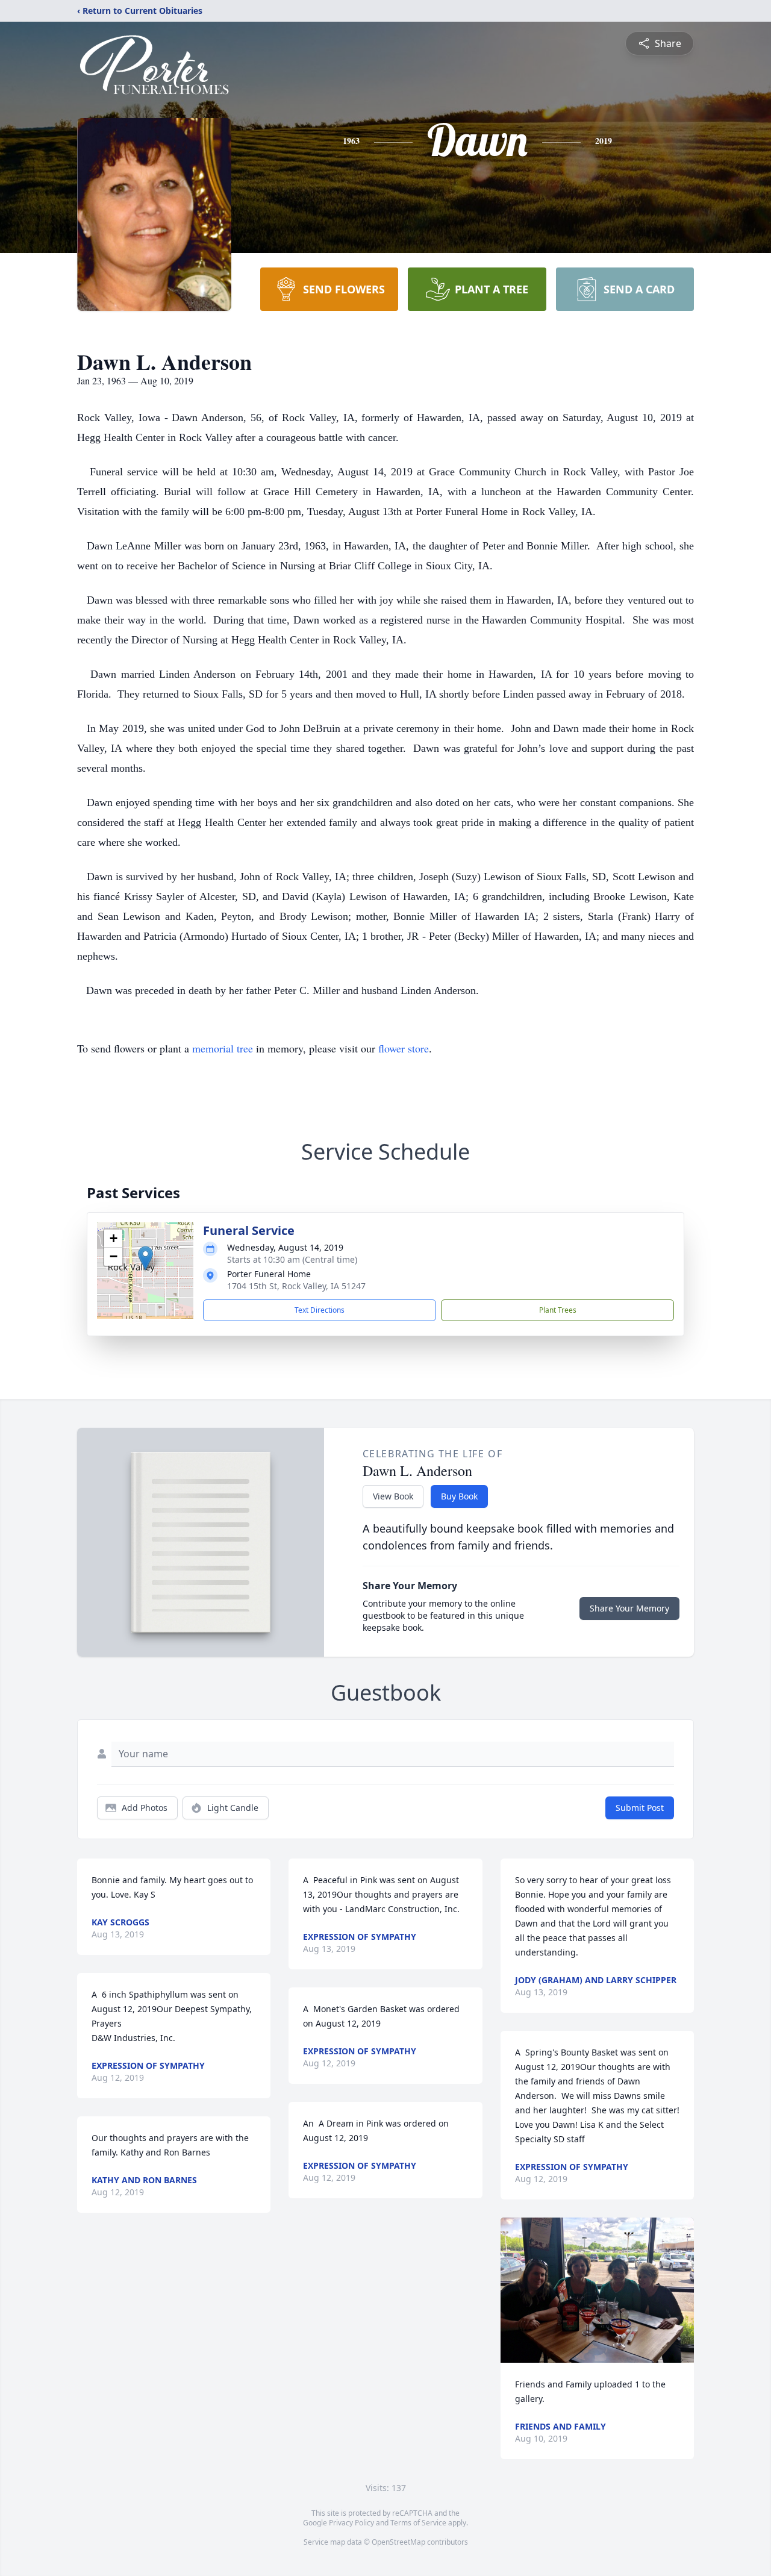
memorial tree (223, 1048)
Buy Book (459, 1496)
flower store (404, 1048)
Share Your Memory (629, 1608)
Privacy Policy (351, 2523)
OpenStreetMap (398, 2542)
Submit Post (640, 1808)
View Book (393, 1496)
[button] (145, 1258)
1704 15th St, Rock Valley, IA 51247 (296, 1286)
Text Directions (320, 1310)
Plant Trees (558, 1310)
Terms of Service (418, 2523)
